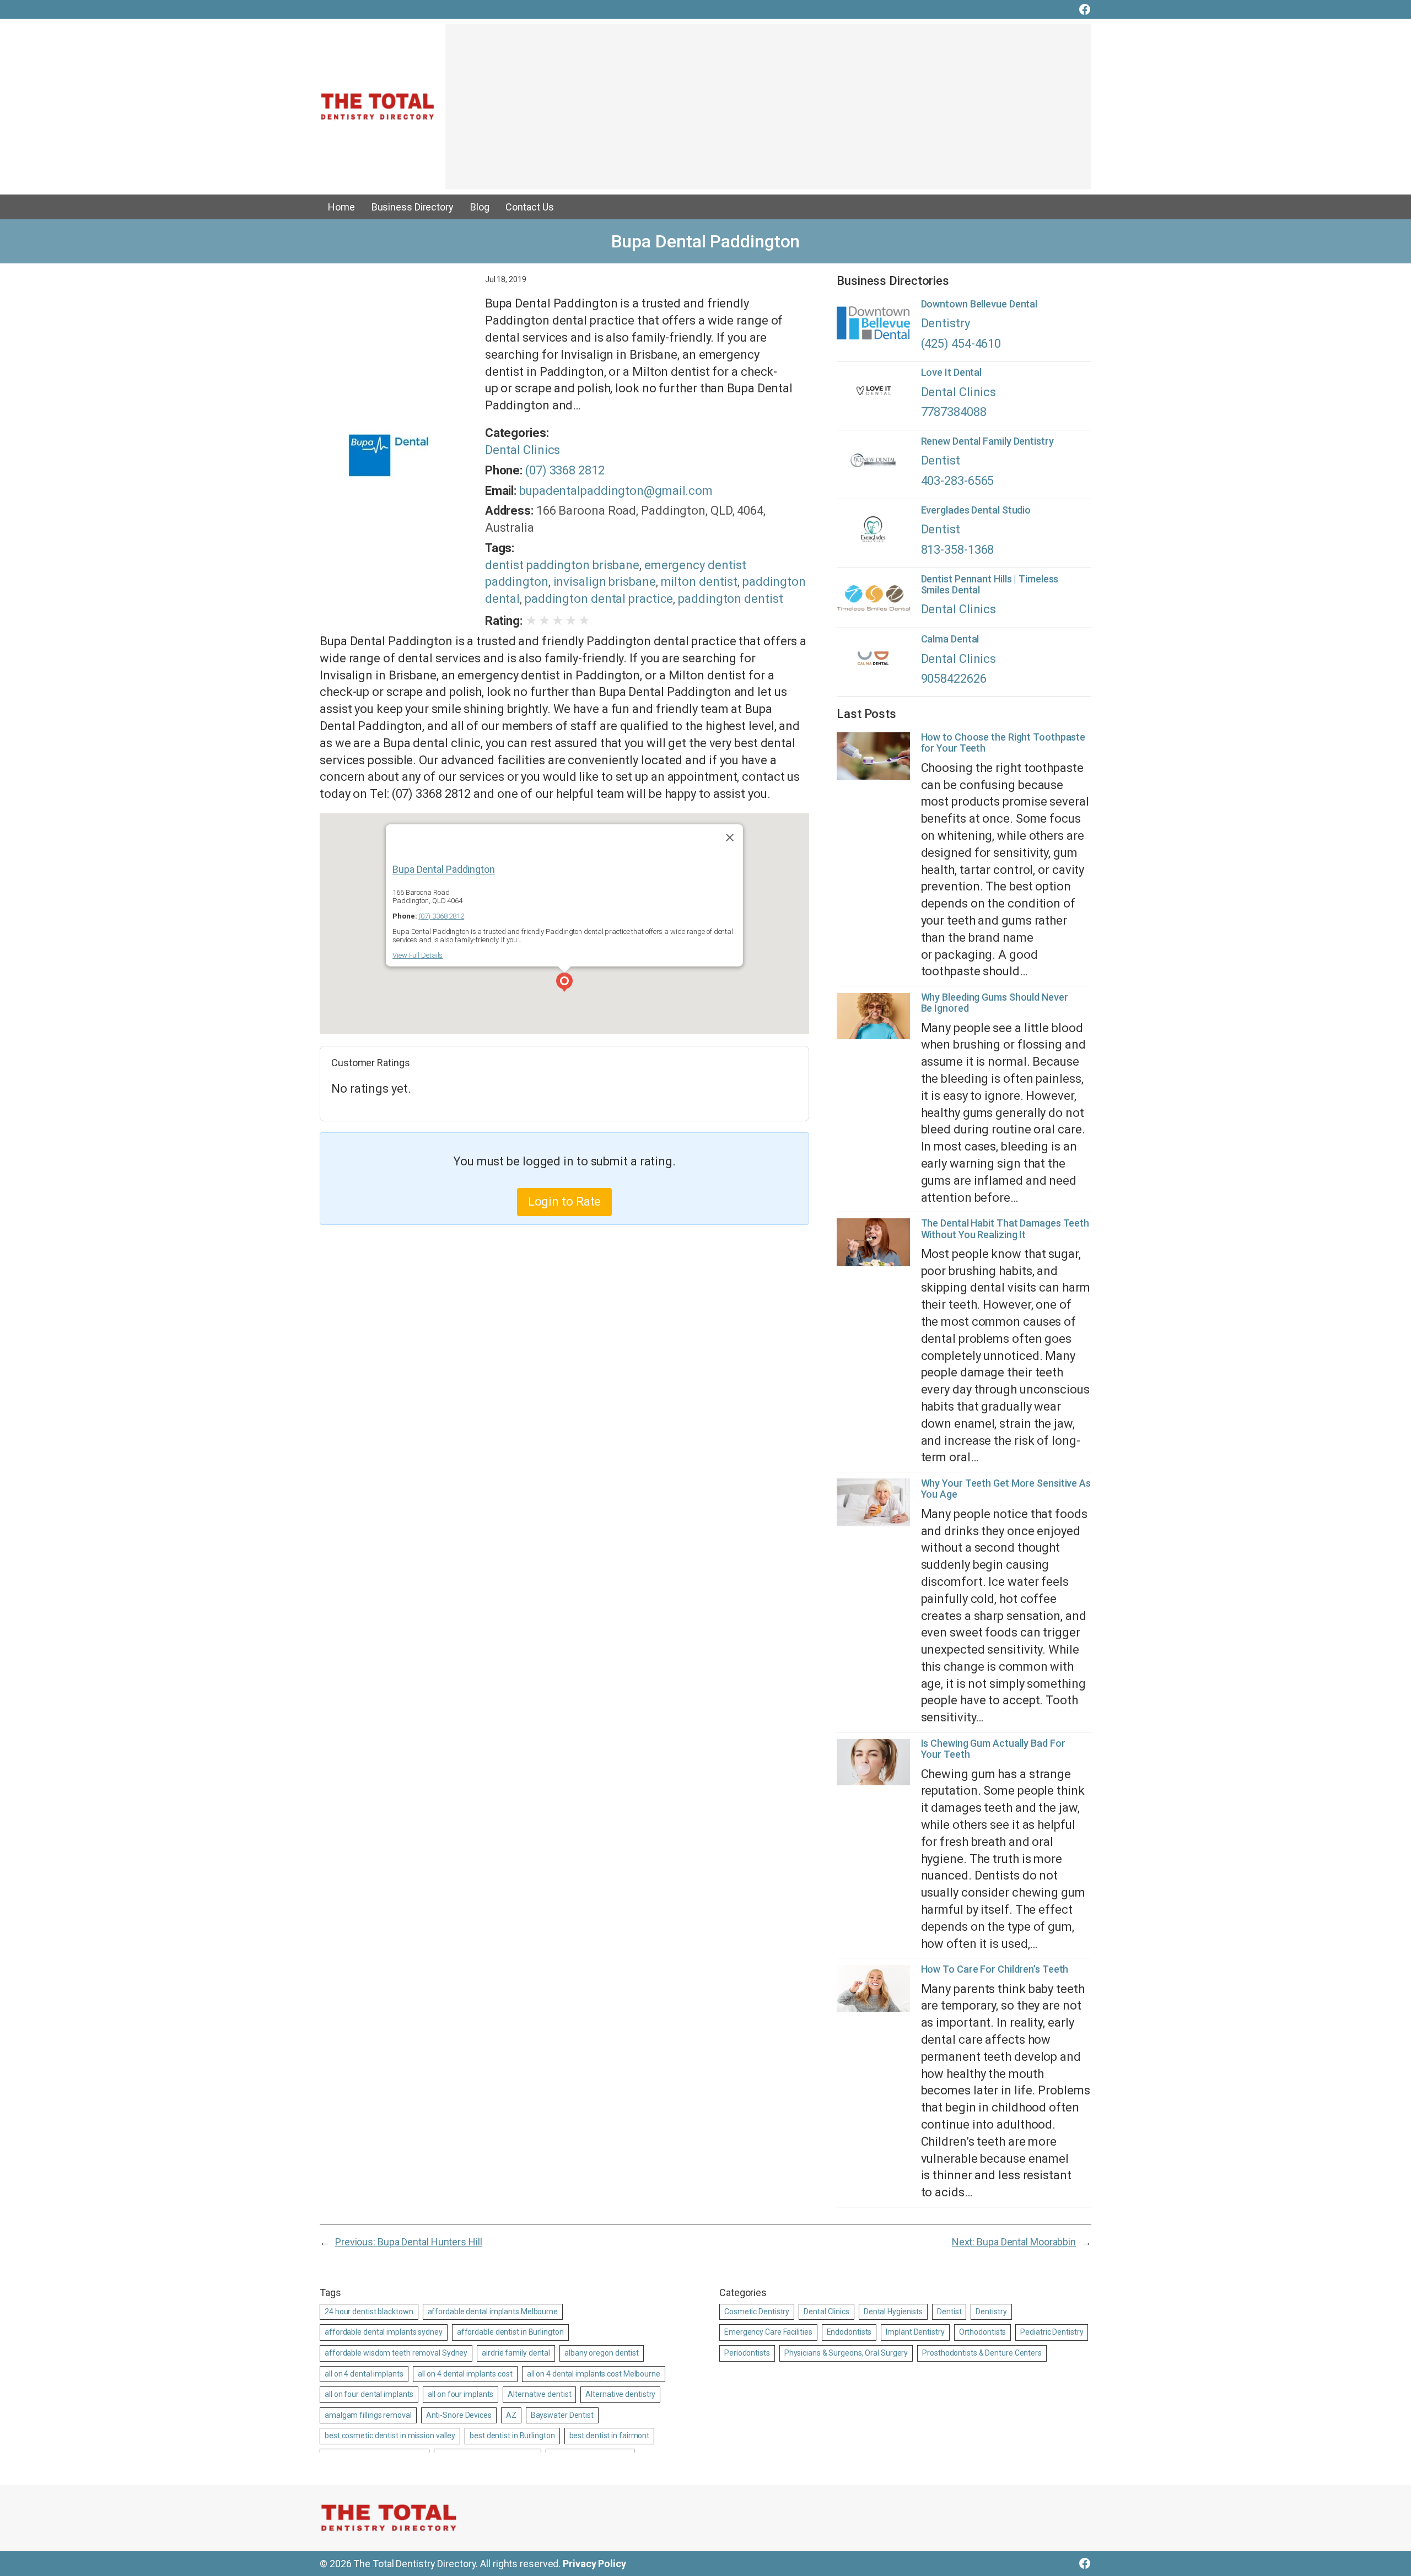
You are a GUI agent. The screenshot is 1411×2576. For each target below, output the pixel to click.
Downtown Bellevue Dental (979, 304)
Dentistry (946, 323)
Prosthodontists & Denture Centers (982, 2353)
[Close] (730, 838)
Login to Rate (565, 1201)
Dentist (941, 460)
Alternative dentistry (620, 2394)
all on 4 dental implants (364, 2374)
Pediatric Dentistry (1052, 2332)
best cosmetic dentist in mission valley (390, 2435)
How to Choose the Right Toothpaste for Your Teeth (1003, 743)
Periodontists (747, 2353)
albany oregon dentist (602, 2353)
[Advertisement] (768, 112)
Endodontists (849, 2332)
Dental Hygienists (893, 2312)
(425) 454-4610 (961, 344)
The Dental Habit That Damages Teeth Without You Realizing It (1005, 1229)
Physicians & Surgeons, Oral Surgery (846, 2353)
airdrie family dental (516, 2353)
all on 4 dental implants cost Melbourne (594, 2374)
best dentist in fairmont (610, 2435)
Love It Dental (952, 372)
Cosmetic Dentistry (757, 2312)
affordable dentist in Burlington (510, 2332)
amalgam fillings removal (368, 2415)
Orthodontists (983, 2332)
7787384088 (954, 412)
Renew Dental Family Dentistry (987, 441)
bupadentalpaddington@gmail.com (616, 491)
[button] (564, 984)
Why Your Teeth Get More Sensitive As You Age (1006, 1489)
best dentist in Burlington (512, 2435)
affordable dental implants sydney (384, 2332)
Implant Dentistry (915, 2332)
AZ (511, 2415)
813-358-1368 (958, 550)
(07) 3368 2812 (565, 470)
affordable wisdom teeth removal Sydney (396, 2353)
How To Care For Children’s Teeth (995, 1969)
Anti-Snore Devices (459, 2415)
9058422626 (954, 679)
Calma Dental (950, 639)
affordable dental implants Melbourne (493, 2312)
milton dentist (699, 582)
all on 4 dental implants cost (465, 2374)
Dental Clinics (523, 450)
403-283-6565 (958, 481)
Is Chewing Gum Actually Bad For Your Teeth (993, 1749)
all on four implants (461, 2394)
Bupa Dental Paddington (444, 869)
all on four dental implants (369, 2394)
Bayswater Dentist (562, 2415)
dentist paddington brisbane (562, 565)
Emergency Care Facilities (768, 2332)
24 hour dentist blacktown (369, 2312)
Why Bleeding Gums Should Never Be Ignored (995, 1003)
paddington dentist (730, 599)
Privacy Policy (594, 2564)
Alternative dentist (539, 2394)
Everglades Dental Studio (976, 510)
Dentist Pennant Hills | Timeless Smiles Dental (990, 585)
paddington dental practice (599, 599)
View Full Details (418, 955)
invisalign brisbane (605, 582)
